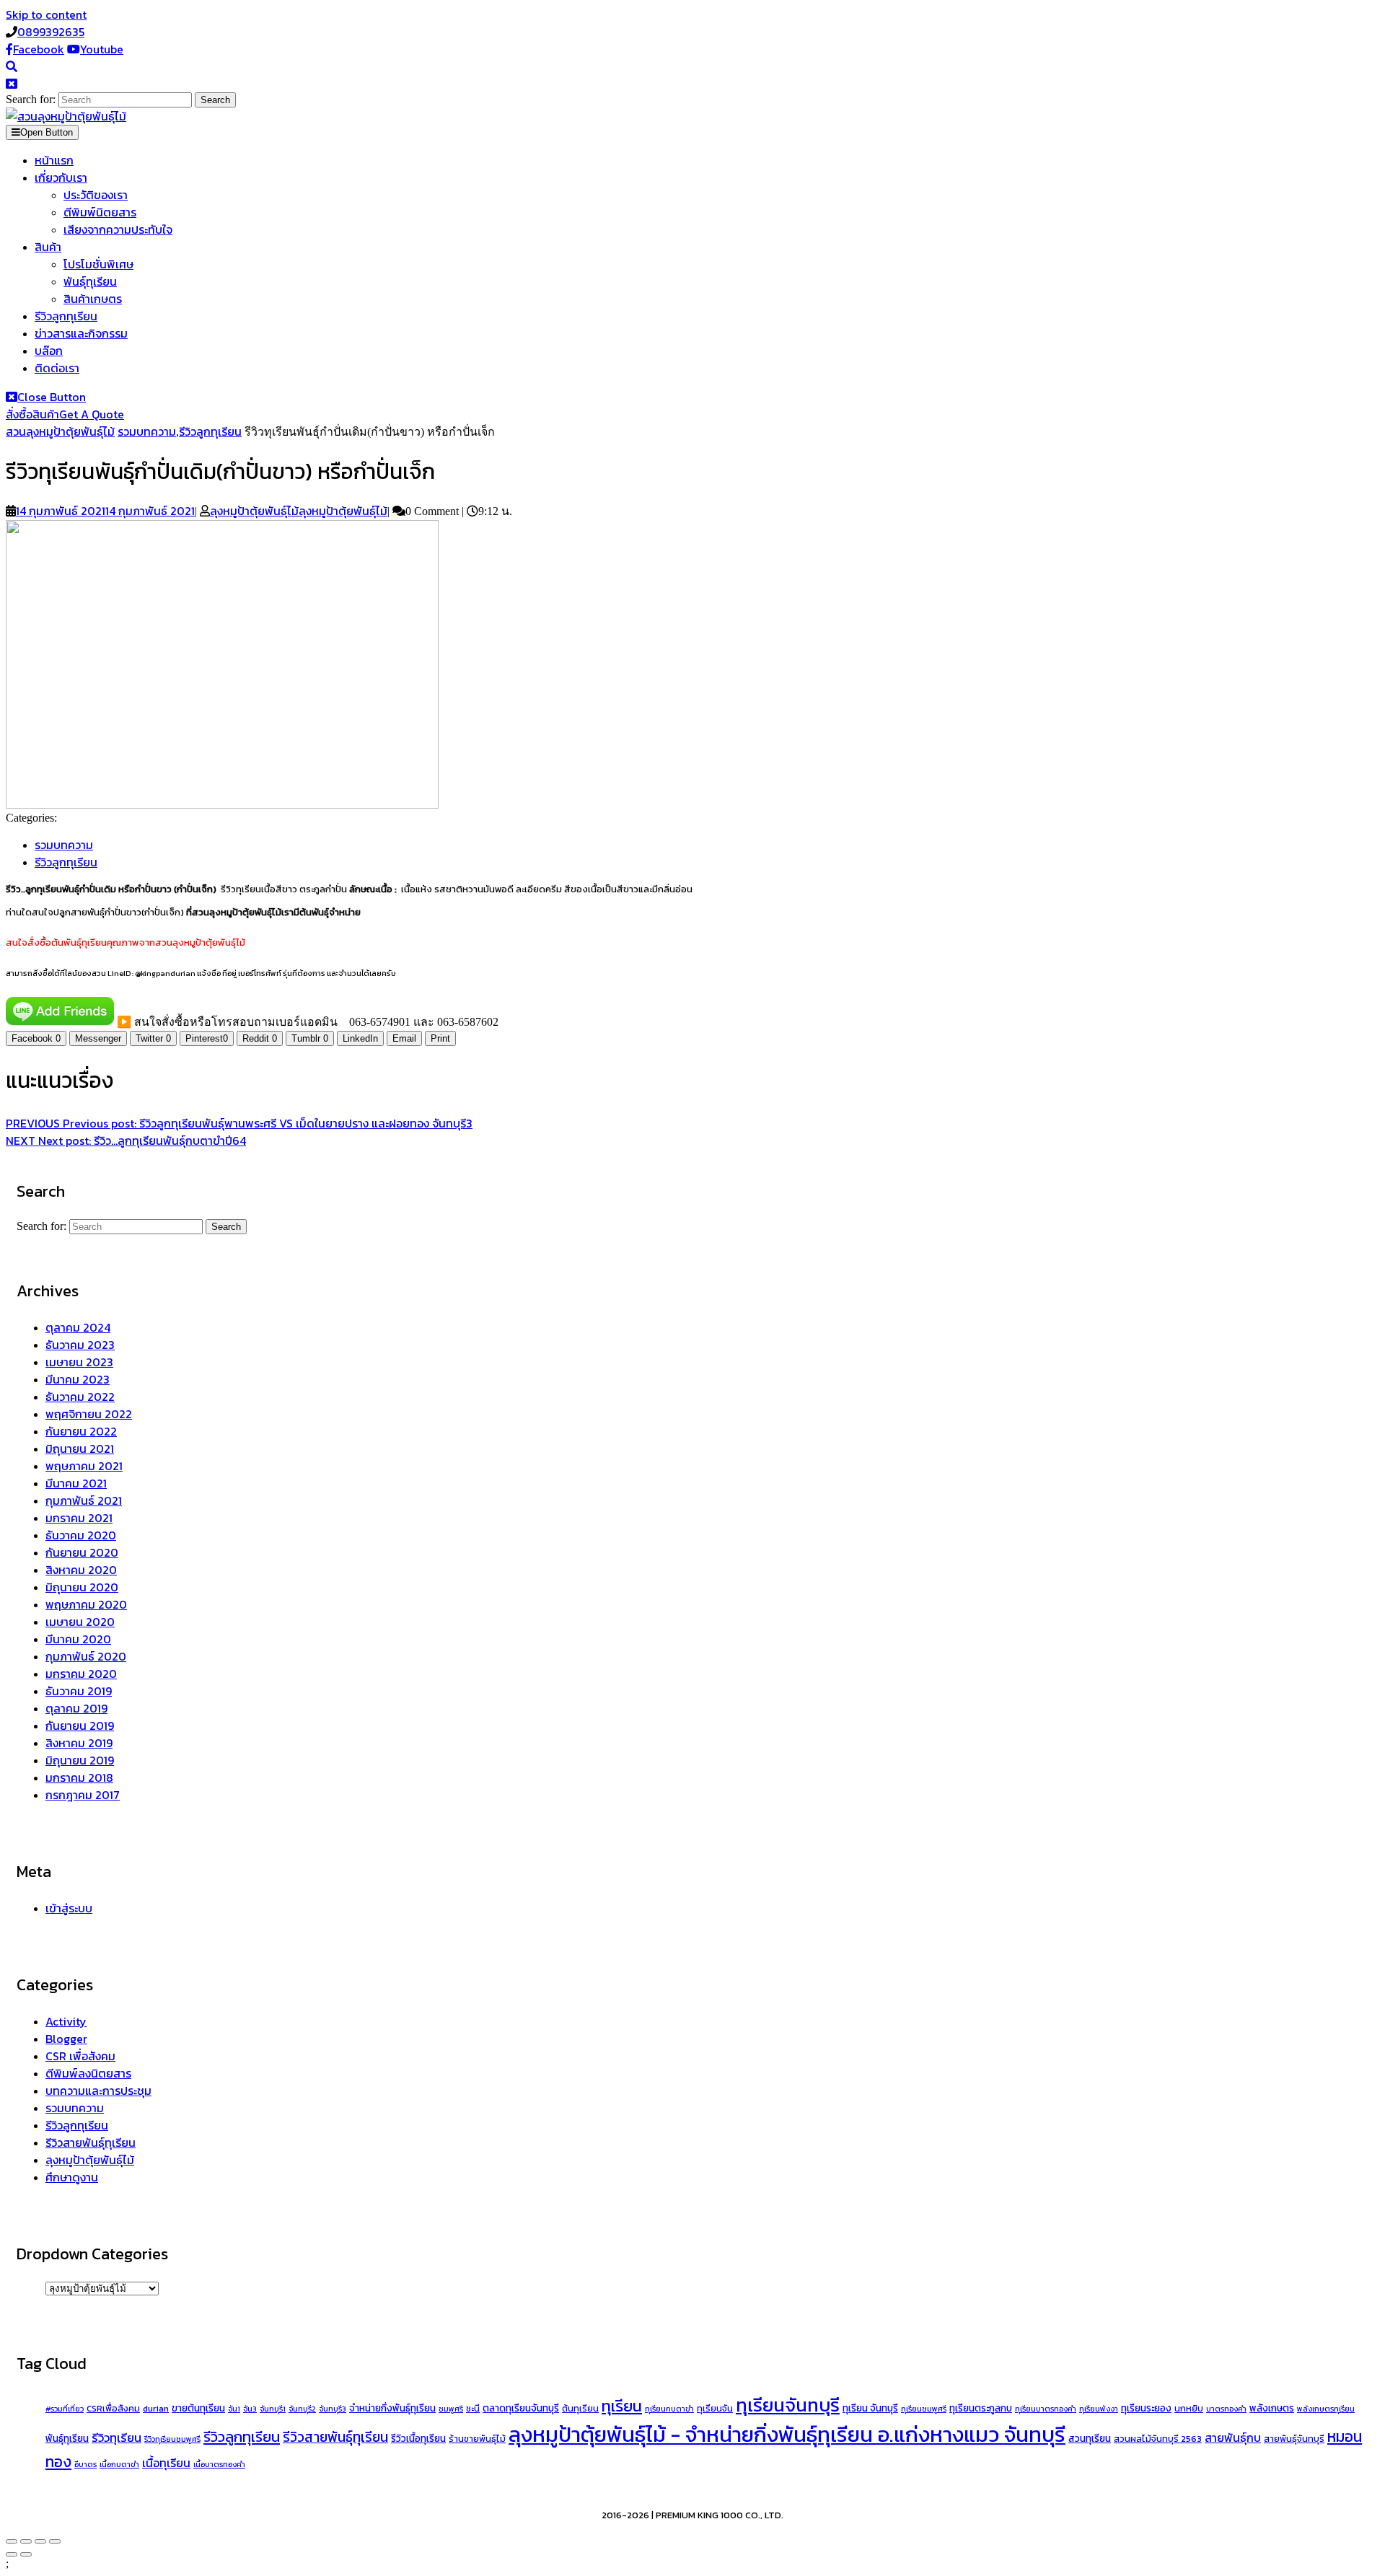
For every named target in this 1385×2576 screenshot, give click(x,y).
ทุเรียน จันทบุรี (870, 2408)
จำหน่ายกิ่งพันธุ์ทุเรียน (392, 2408)
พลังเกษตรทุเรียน (1326, 2409)
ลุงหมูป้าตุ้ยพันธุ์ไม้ (299, 511)
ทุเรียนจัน (715, 2409)
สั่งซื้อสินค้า (65, 414)
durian (156, 2409)
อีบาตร (85, 2464)
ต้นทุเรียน (580, 2409)
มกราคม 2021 (79, 1518)
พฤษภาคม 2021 (84, 1466)
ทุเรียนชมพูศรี (924, 2409)
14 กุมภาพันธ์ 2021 (105, 511)
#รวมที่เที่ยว (65, 2409)
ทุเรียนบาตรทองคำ (1046, 2409)
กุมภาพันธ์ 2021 (84, 1500)
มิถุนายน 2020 (82, 1587)
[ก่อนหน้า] (12, 2554)
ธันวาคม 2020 (81, 1535)
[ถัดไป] (26, 2554)
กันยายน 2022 (81, 1431)
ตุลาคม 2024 (78, 1327)
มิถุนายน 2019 (80, 1760)
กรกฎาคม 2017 (83, 1795)
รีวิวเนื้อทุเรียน (418, 2438)
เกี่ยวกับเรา (61, 177)
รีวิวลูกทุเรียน (66, 316)
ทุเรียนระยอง (1146, 2408)
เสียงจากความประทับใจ (118, 229)
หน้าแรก (54, 160)
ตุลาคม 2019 (76, 1708)
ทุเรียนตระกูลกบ (981, 2408)
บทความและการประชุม (98, 2091)
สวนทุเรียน (1090, 2438)
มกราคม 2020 (81, 1674)
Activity (66, 2021)
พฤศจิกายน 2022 (89, 1414)
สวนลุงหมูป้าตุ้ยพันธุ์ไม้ (60, 431)
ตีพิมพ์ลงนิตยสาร (88, 2073)
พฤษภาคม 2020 (86, 1604)
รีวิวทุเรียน (116, 2438)
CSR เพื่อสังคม (80, 2056)
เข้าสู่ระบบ (69, 1908)
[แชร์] (40, 2541)
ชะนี (473, 2409)
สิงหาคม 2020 (81, 1570)
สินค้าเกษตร (93, 299)
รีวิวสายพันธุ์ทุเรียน (91, 2142)
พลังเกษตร (1272, 2408)
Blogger (66, 2039)
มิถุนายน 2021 (80, 1449)
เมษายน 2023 (79, 1362)
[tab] (42, 132)
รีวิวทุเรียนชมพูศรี (172, 2439)
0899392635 (51, 32)
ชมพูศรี (451, 2409)
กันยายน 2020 (82, 1552)
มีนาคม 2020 (78, 1639)
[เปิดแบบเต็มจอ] (26, 2541)
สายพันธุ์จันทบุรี (1294, 2439)
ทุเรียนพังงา (1099, 2409)
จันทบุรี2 (302, 2409)
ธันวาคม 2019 (79, 1691)
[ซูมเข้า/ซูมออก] (12, 2541)
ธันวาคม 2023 (80, 1345)
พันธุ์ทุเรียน (90, 281)
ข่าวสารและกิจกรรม (81, 333)
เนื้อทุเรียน (166, 2463)
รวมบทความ (147, 431)
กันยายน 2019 (80, 1726)
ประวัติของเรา (96, 195)
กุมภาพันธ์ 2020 (86, 1656)
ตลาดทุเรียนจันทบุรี (521, 2408)
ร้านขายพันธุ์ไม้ (477, 2439)
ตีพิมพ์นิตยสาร (100, 212)
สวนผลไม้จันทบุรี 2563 (1158, 2439)
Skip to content (46, 14)
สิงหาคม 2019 (79, 1743)
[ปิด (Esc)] (55, 2541)
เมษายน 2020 (80, 1622)
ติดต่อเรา (57, 368)
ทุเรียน (622, 2406)
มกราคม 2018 (79, 1777)
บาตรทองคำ (1226, 2409)
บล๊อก (49, 351)
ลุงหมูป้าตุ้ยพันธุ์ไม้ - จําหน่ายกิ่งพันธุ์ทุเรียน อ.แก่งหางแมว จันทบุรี (787, 2435)
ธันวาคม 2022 (80, 1397)
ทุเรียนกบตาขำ (669, 2409)
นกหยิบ (1189, 2409)
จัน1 (234, 2409)
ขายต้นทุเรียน (198, 2408)
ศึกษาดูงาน (72, 2177)
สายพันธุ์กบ (1233, 2437)
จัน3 (250, 2409)
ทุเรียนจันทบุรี (788, 2405)
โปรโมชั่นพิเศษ (98, 264)
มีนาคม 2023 (78, 1379)
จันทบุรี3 (333, 2409)
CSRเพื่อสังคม (113, 2409)
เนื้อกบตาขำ (119, 2464)
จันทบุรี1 (273, 2409)
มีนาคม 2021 (76, 1483)
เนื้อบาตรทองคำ (219, 2464)
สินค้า (48, 247)
